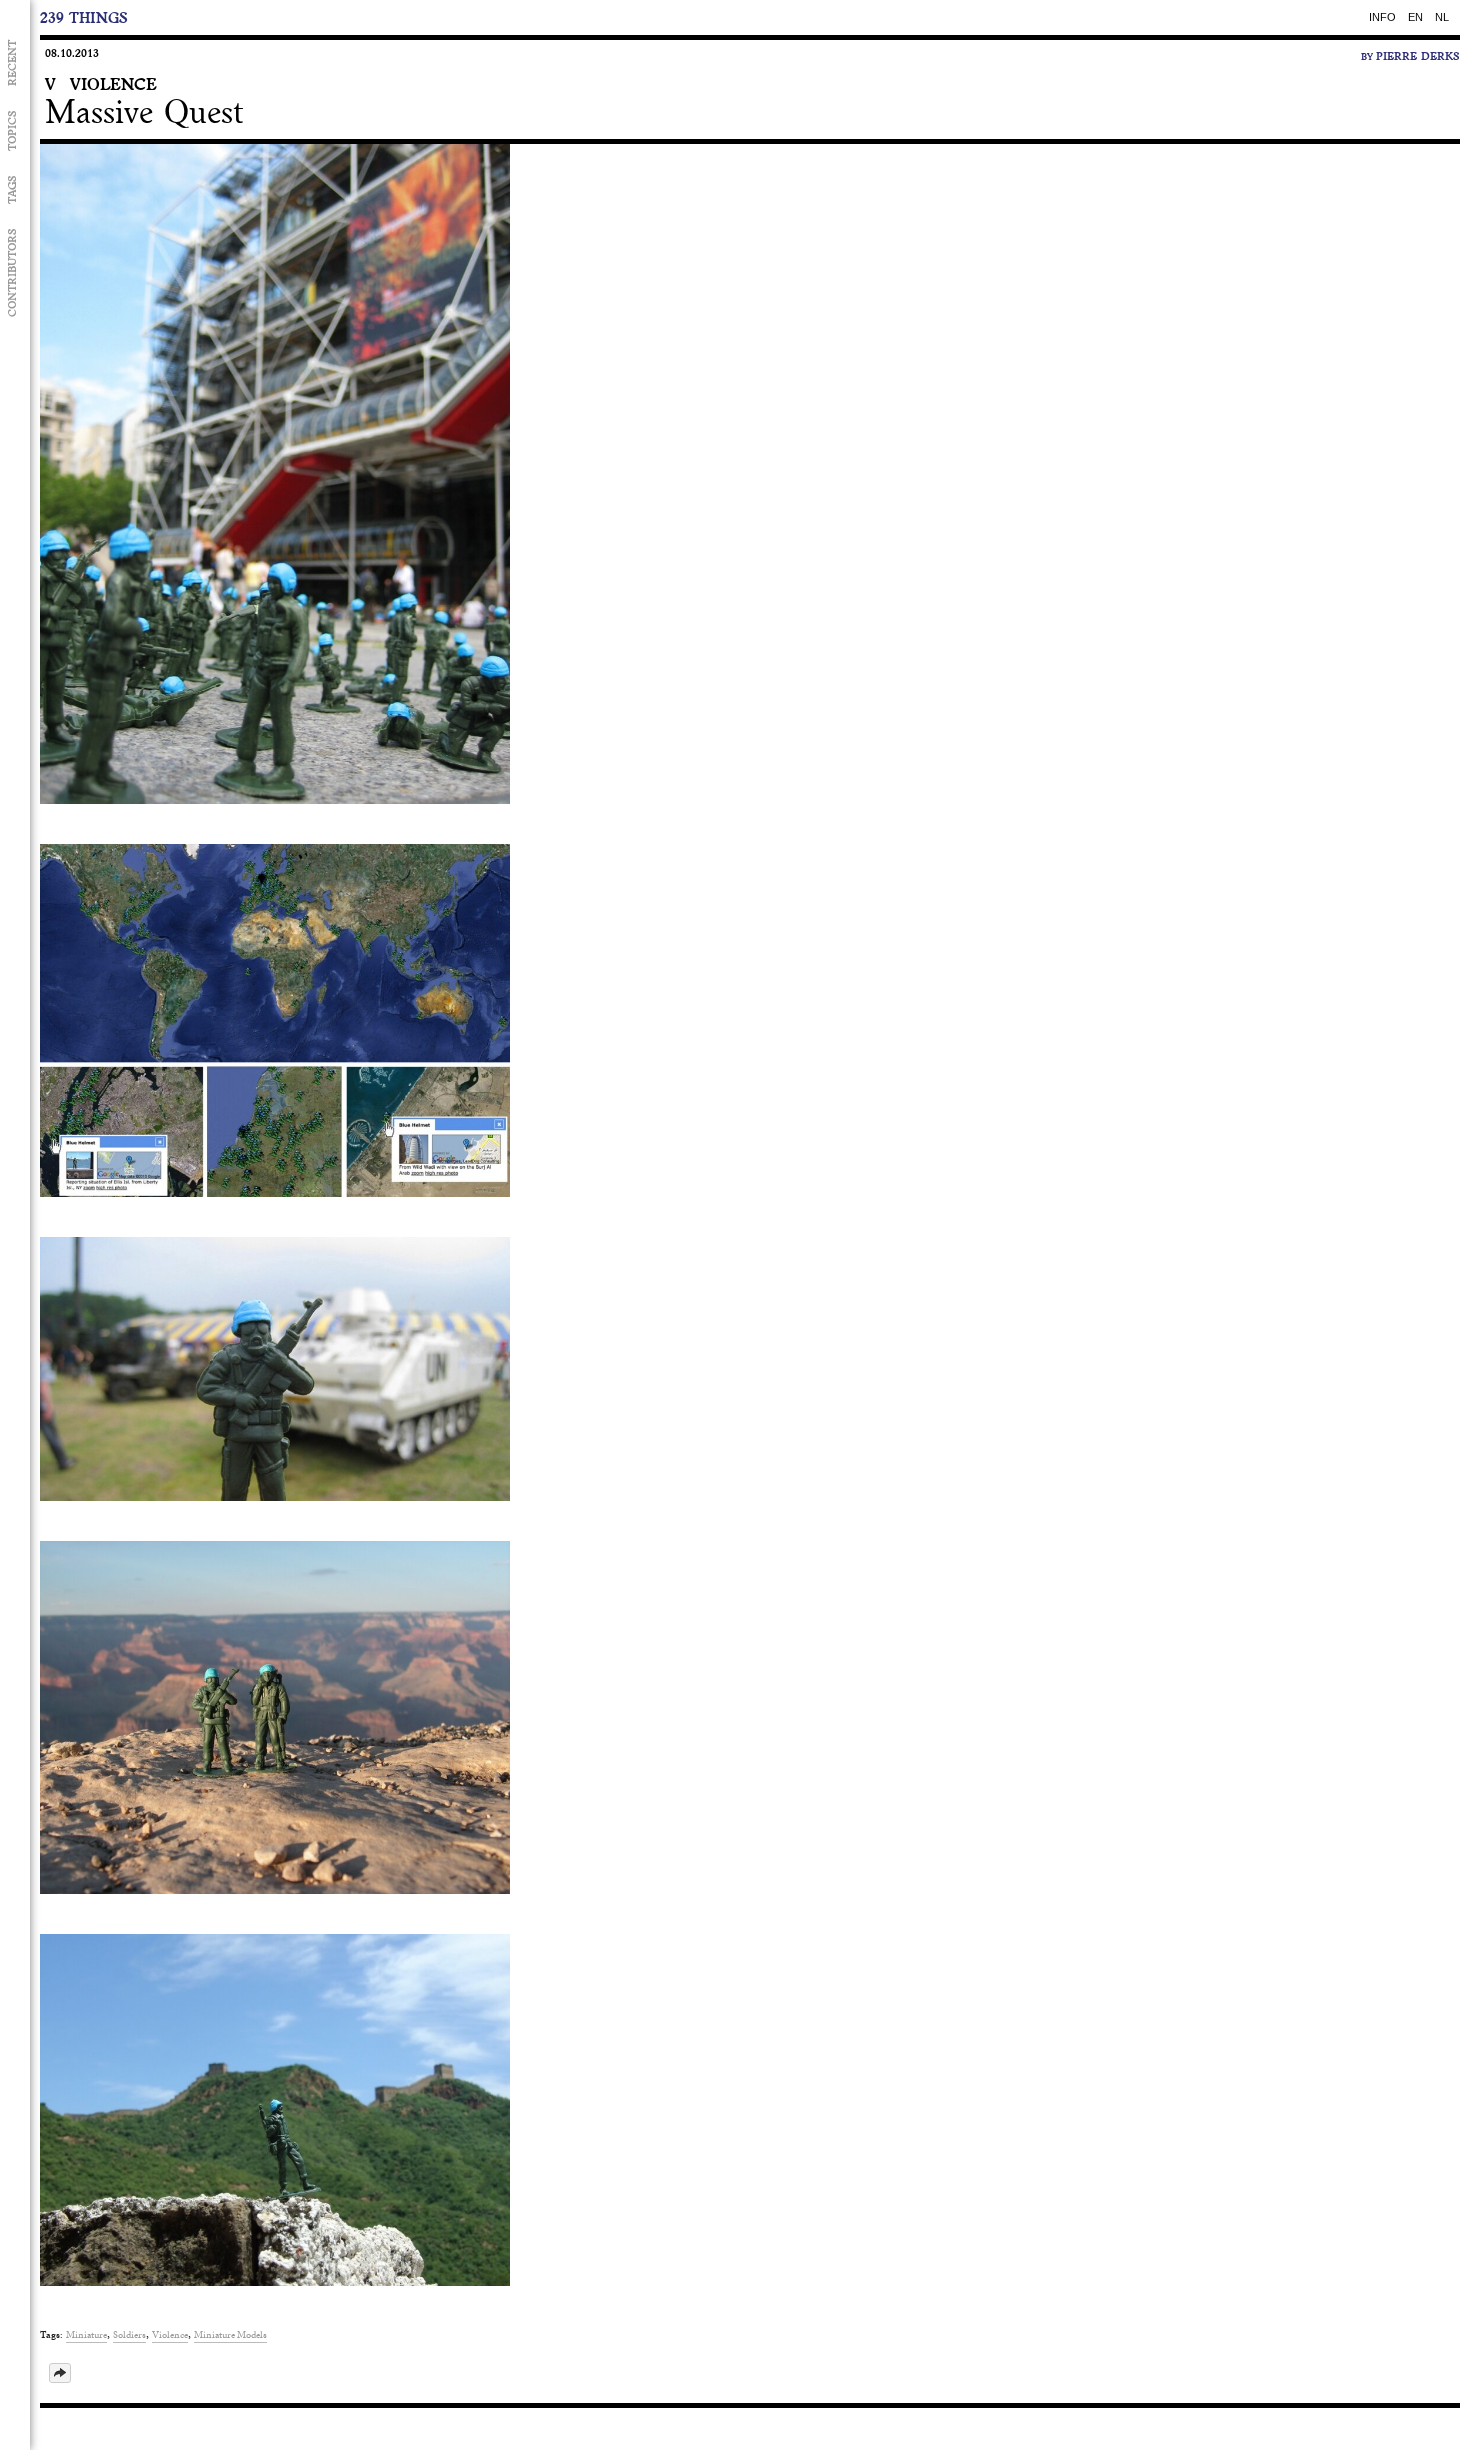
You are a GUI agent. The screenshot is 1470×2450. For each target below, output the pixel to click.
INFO (1382, 17)
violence (170, 2334)
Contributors (12, 272)
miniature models (230, 2334)
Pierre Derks (1418, 56)
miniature (86, 2334)
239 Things (84, 17)
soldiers (129, 2334)
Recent (12, 63)
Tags (12, 189)
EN (1415, 17)
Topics (12, 130)
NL (1442, 17)
